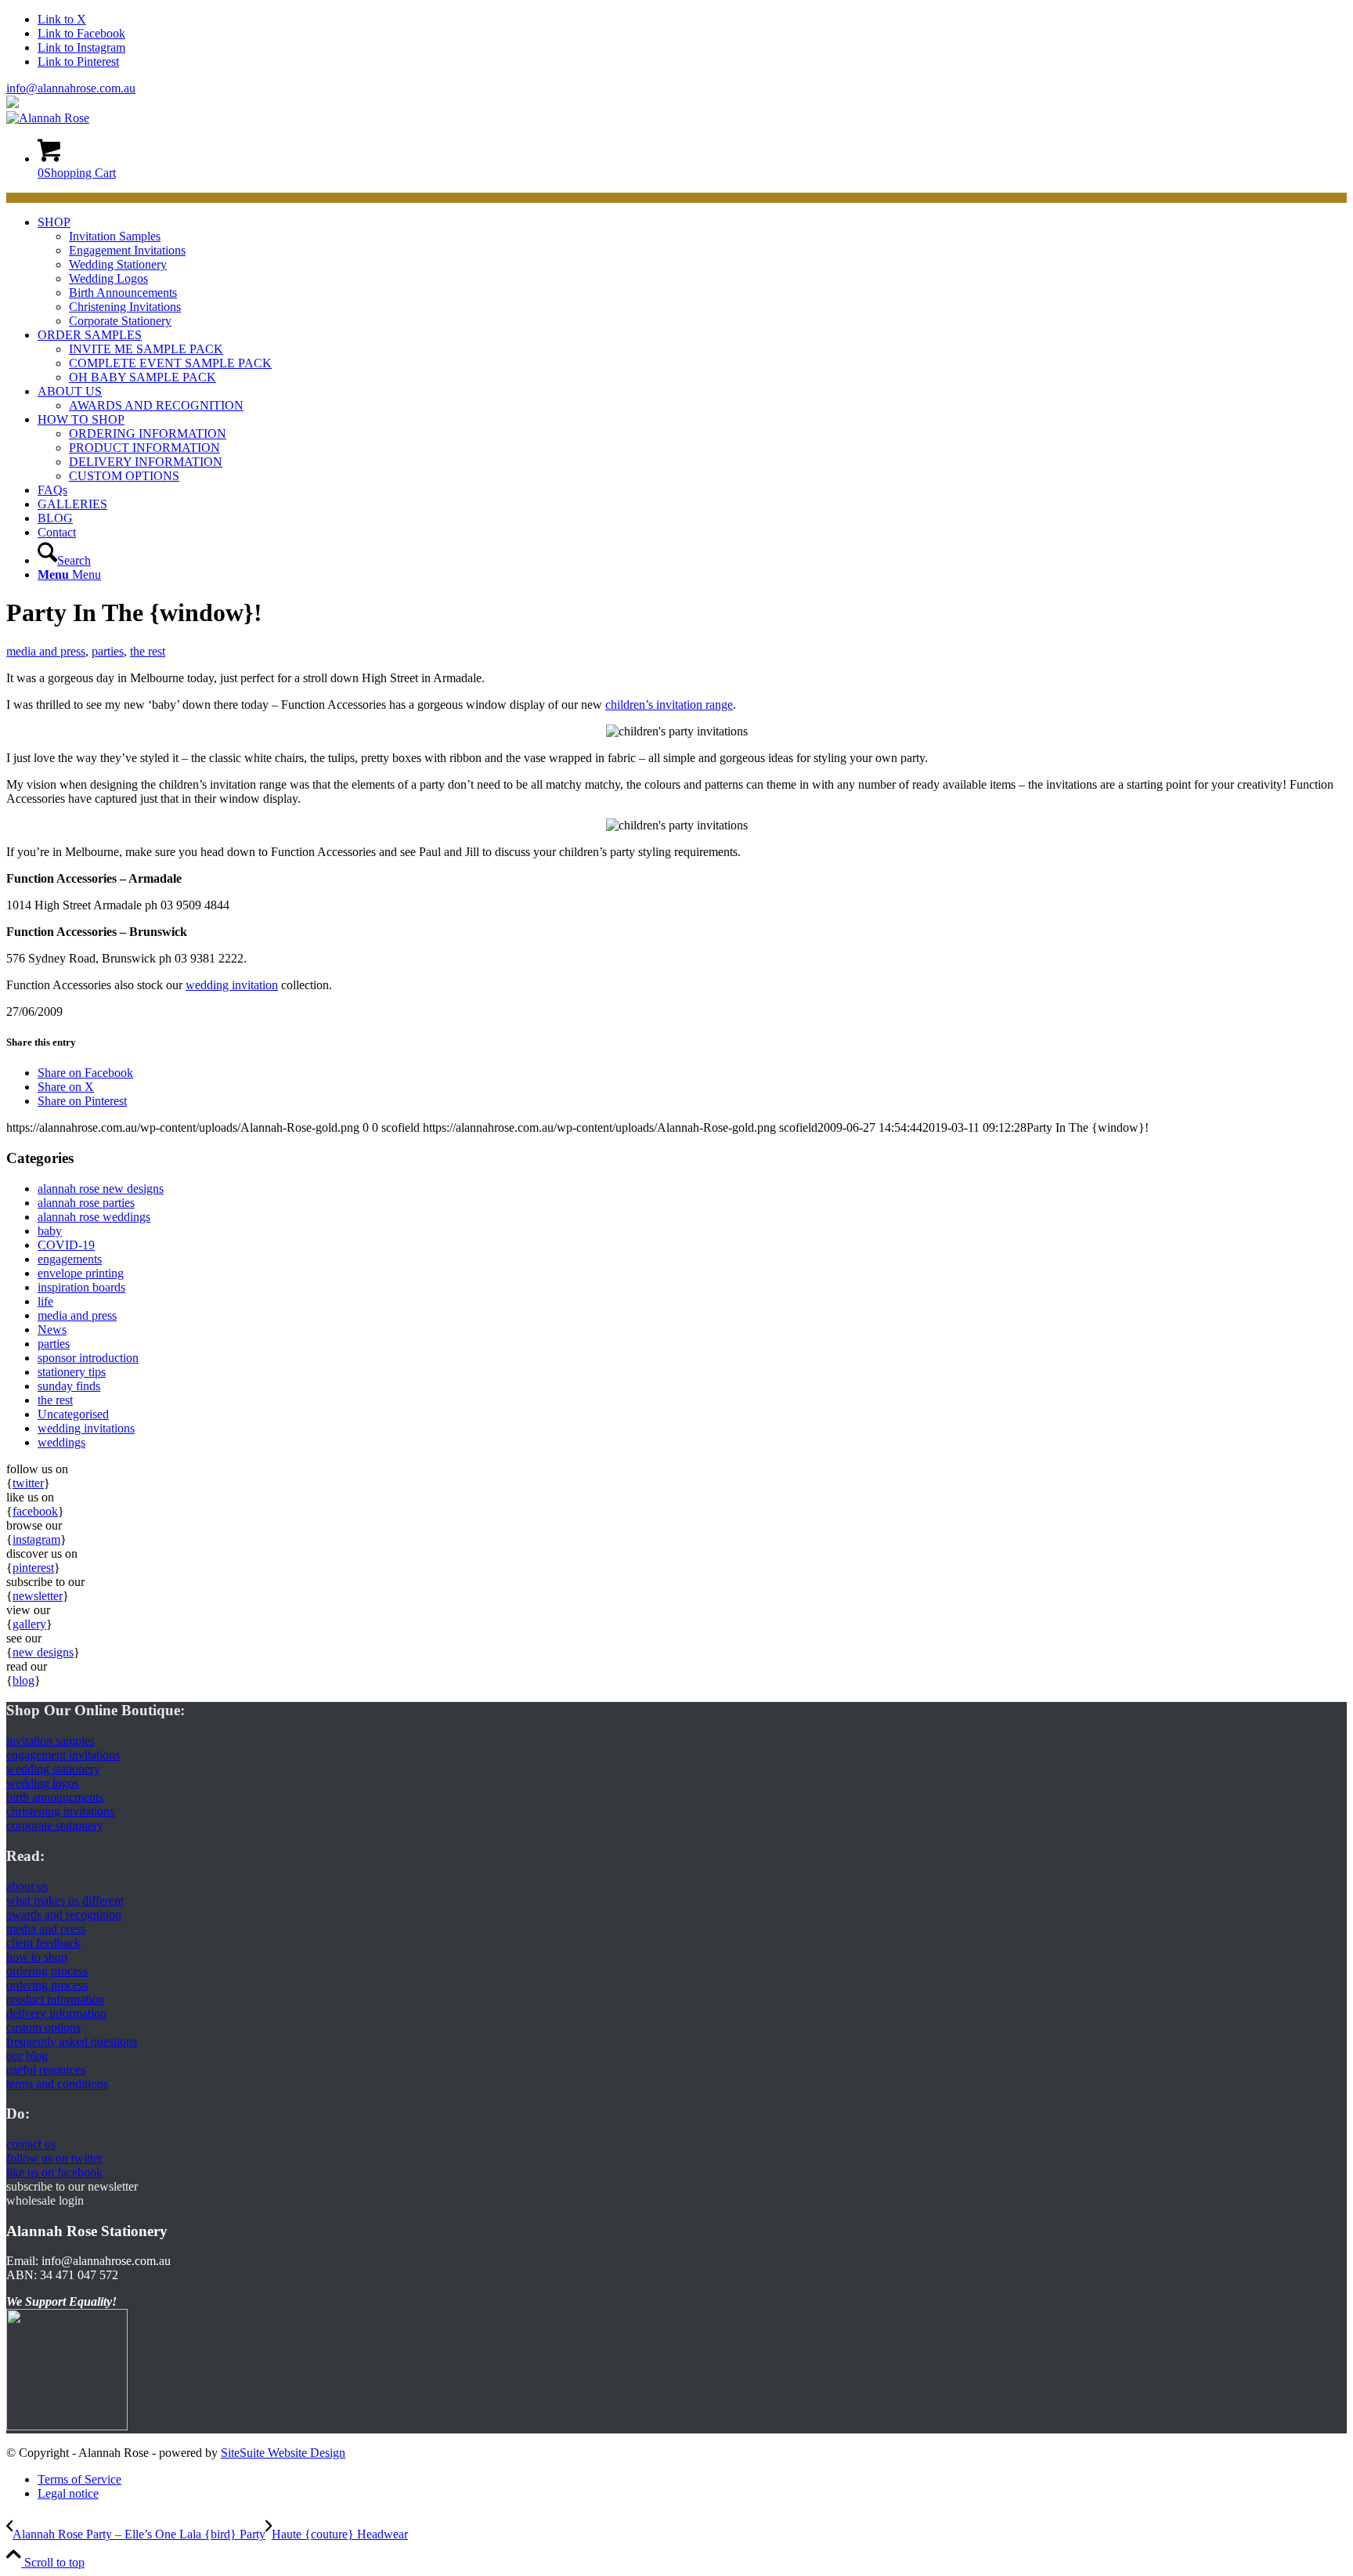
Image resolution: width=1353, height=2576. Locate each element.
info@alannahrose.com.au (71, 88)
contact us (31, 2144)
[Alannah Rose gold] (48, 118)
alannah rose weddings (94, 1217)
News (52, 1330)
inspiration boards (81, 1287)
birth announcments (55, 1797)
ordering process (47, 1971)
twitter (28, 1483)
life (45, 1301)
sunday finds (69, 1386)
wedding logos (43, 1783)
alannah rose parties (86, 1203)
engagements (70, 1259)
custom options (43, 2027)
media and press (46, 651)
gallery (29, 1624)
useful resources (46, 2070)
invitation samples (51, 1741)
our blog (27, 2056)
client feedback (43, 1943)
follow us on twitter (54, 2158)
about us (27, 1886)
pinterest (33, 1568)
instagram (36, 1539)
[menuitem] (692, 272)
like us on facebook (54, 2172)
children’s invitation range (669, 705)
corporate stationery (55, 1825)
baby (50, 1231)
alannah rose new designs (101, 1189)
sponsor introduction (88, 1358)
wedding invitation (232, 985)
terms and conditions (57, 2084)
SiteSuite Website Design (283, 2453)
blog (23, 1680)
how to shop (37, 1957)
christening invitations (60, 1811)
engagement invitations (63, 1755)
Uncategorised (73, 1414)
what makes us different (65, 1900)
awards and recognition (64, 1915)
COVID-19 (66, 1245)
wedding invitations (86, 1428)
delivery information (56, 2013)
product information (55, 1999)
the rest (148, 651)
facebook (35, 1511)
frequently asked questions (72, 2041)
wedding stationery (53, 1769)
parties (108, 651)
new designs (43, 1652)
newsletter (38, 1596)
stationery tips (72, 1372)
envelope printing (81, 1273)
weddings (61, 1442)
